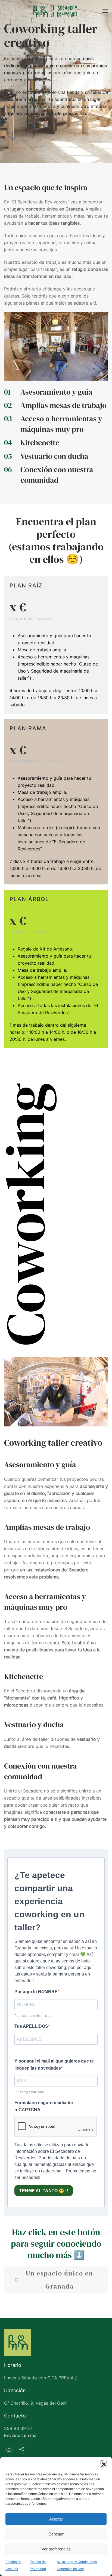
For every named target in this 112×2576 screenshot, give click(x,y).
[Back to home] (56, 11)
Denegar (56, 2534)
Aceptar (56, 2519)
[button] (104, 2464)
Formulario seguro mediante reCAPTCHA (44, 2106)
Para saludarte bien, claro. (34, 2016)
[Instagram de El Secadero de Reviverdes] (9, 2449)
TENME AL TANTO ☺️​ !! (44, 2191)
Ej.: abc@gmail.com (29, 2092)
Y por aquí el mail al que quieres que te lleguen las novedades (54, 2065)
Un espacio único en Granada (60, 2280)
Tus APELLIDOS (31, 2026)
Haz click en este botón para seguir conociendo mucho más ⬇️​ (56, 2244)
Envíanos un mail (21, 2435)
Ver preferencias (56, 2549)
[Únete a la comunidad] (21, 2449)
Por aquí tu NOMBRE (36, 1992)
